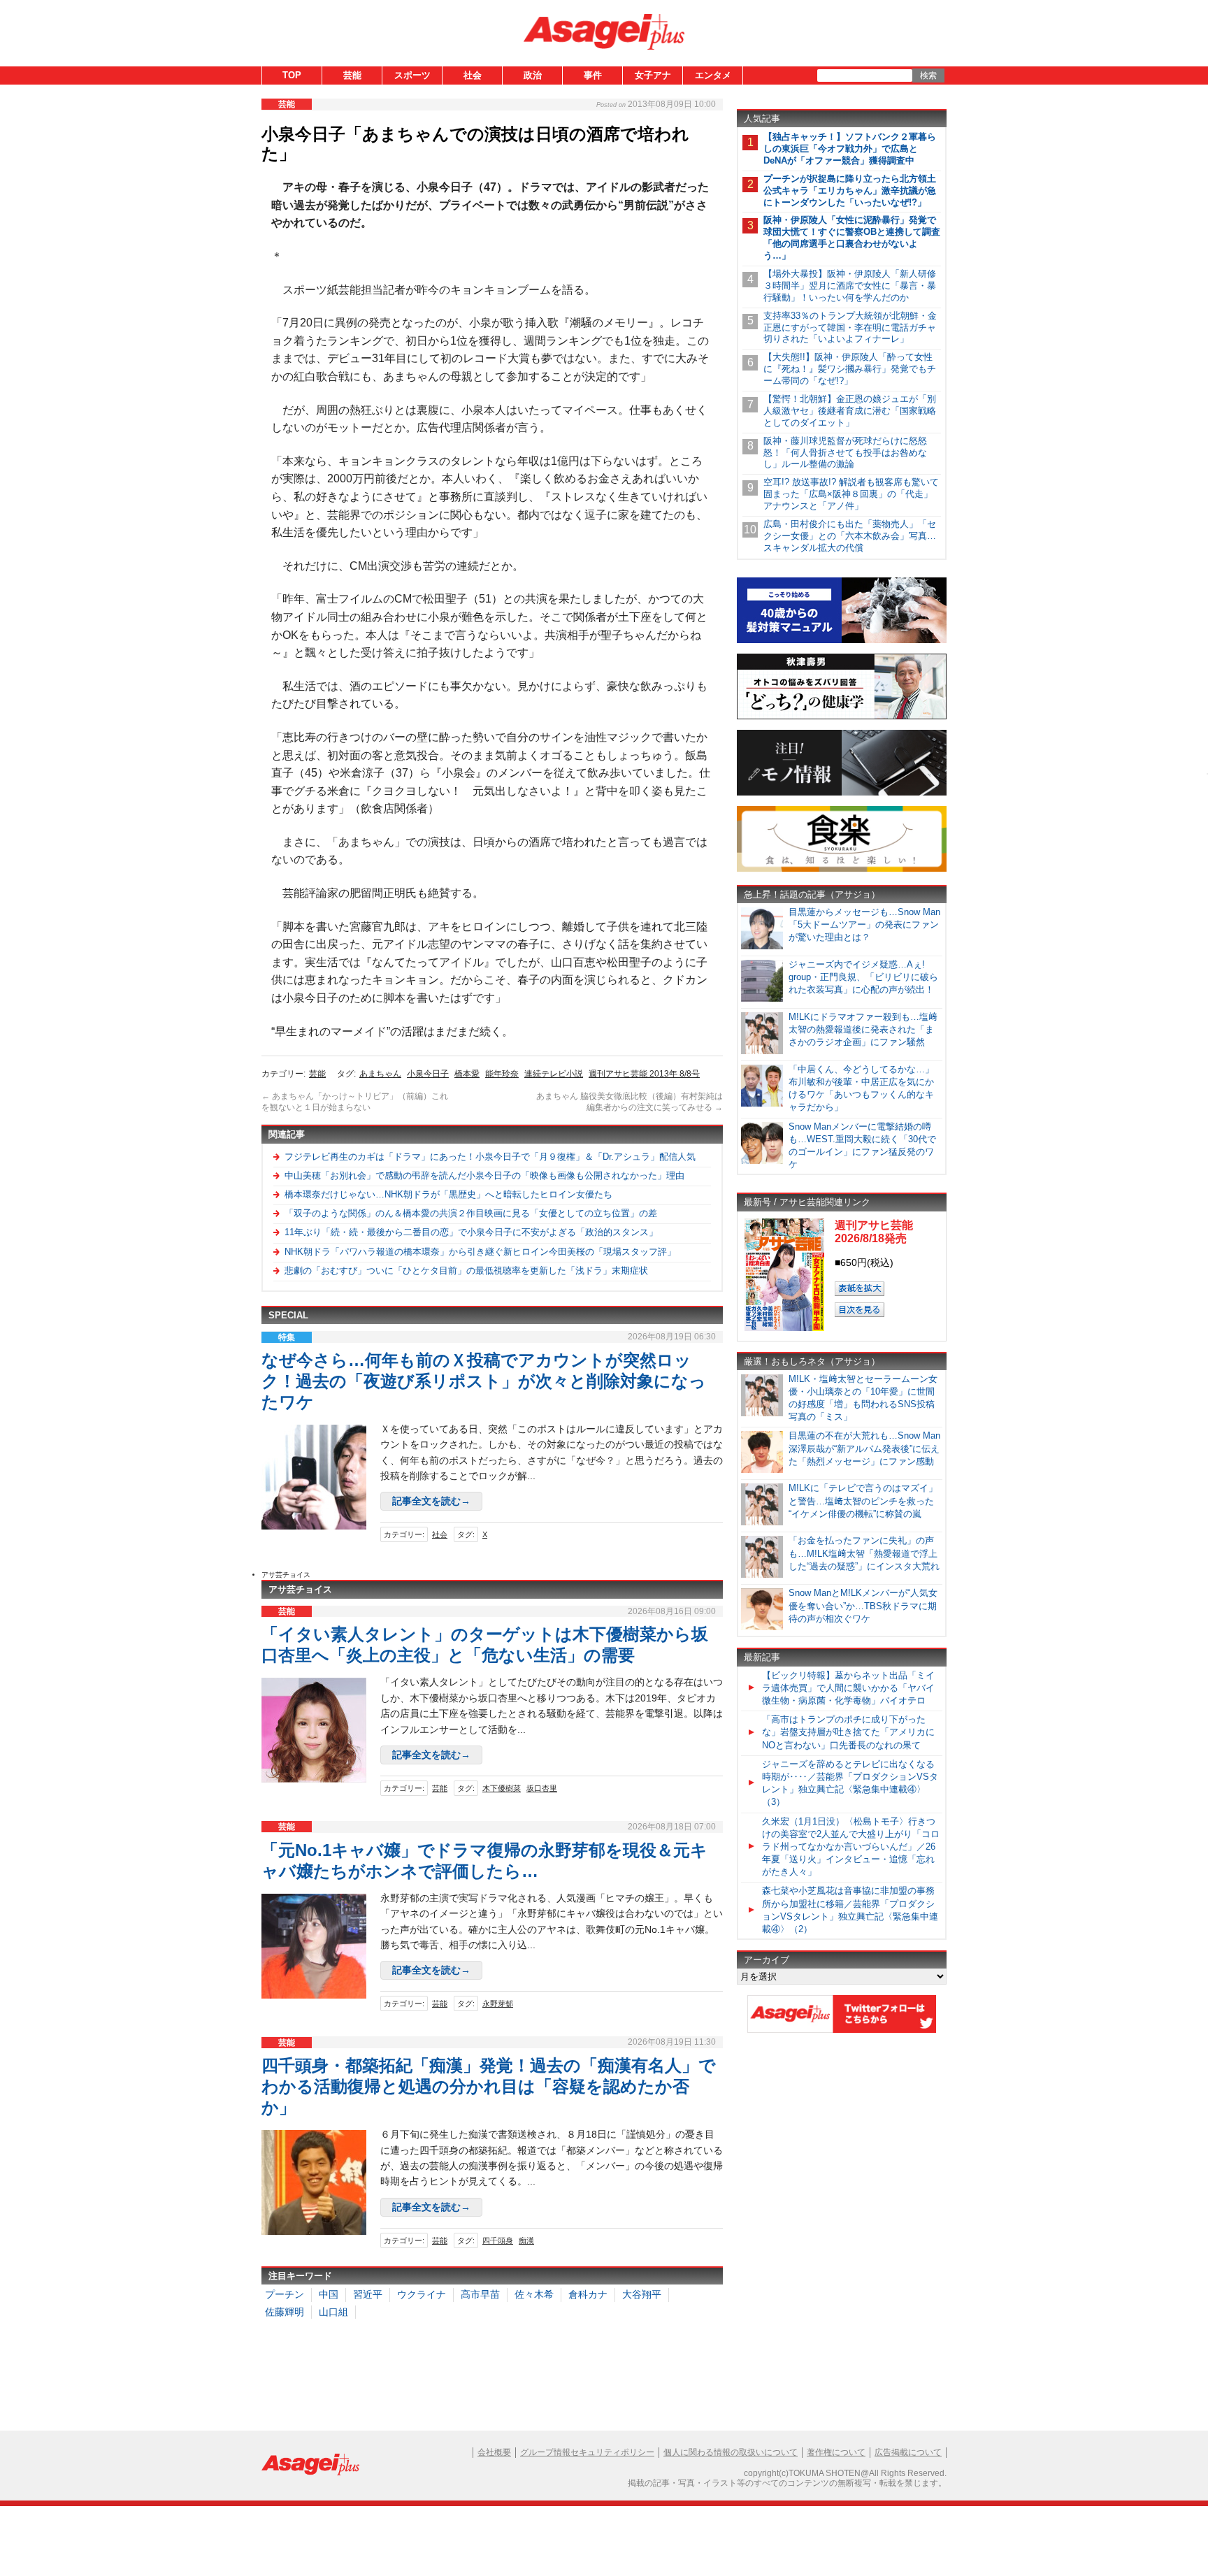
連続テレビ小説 (554, 1074)
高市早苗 (480, 2294)
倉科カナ (588, 2294)
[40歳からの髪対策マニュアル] (842, 641)
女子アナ (653, 75)
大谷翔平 (642, 2294)
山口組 (333, 2312)
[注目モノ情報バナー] (842, 793)
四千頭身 (498, 2240)
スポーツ (412, 75)
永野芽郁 (498, 2003)
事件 (593, 75)
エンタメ (713, 75)
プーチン (285, 2294)
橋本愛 (467, 1074)
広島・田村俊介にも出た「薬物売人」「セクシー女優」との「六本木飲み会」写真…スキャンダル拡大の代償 (850, 536)
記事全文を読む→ (431, 1501)
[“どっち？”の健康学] (842, 717)
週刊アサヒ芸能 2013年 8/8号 (644, 1074)
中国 (329, 2294)
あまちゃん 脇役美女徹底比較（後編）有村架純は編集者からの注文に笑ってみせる (630, 1102)
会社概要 (494, 2452)
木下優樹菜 (502, 1788)
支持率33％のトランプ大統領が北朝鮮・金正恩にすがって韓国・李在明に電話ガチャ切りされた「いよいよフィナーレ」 (850, 328)
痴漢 (526, 2240)
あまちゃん (380, 1074)
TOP (292, 75)
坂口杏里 (542, 1788)
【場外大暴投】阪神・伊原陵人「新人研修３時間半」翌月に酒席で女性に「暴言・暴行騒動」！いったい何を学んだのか (850, 286)
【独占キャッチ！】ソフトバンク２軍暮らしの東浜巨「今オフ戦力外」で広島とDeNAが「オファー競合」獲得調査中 (850, 149)
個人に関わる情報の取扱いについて (731, 2452)
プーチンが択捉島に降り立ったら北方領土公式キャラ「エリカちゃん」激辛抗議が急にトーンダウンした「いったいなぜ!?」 (850, 190)
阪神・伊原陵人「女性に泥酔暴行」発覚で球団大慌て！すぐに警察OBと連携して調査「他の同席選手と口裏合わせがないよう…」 (852, 238)
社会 (473, 75)
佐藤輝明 (285, 2312)
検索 (928, 75)
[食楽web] (842, 869)
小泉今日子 (428, 1074)
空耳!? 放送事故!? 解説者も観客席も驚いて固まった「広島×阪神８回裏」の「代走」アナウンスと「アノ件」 (851, 494)
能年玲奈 (502, 1074)
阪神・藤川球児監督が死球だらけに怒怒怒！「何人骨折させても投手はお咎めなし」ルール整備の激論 (845, 453)
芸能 (352, 75)
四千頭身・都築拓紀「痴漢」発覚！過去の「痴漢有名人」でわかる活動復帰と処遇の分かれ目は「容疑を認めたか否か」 (489, 2086)
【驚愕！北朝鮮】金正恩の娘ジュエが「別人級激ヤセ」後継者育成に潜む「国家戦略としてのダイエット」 (850, 411)
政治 (533, 75)
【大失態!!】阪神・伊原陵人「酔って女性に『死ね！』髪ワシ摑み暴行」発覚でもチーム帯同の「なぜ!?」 (850, 369)
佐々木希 (534, 2294)
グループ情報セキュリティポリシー (587, 2452)
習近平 (368, 2294)
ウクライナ (422, 2294)
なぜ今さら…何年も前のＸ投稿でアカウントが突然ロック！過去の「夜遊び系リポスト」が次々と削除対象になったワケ (484, 1381)
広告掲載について (908, 2452)
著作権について (836, 2452)
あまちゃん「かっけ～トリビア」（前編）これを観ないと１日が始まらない (355, 1102)
